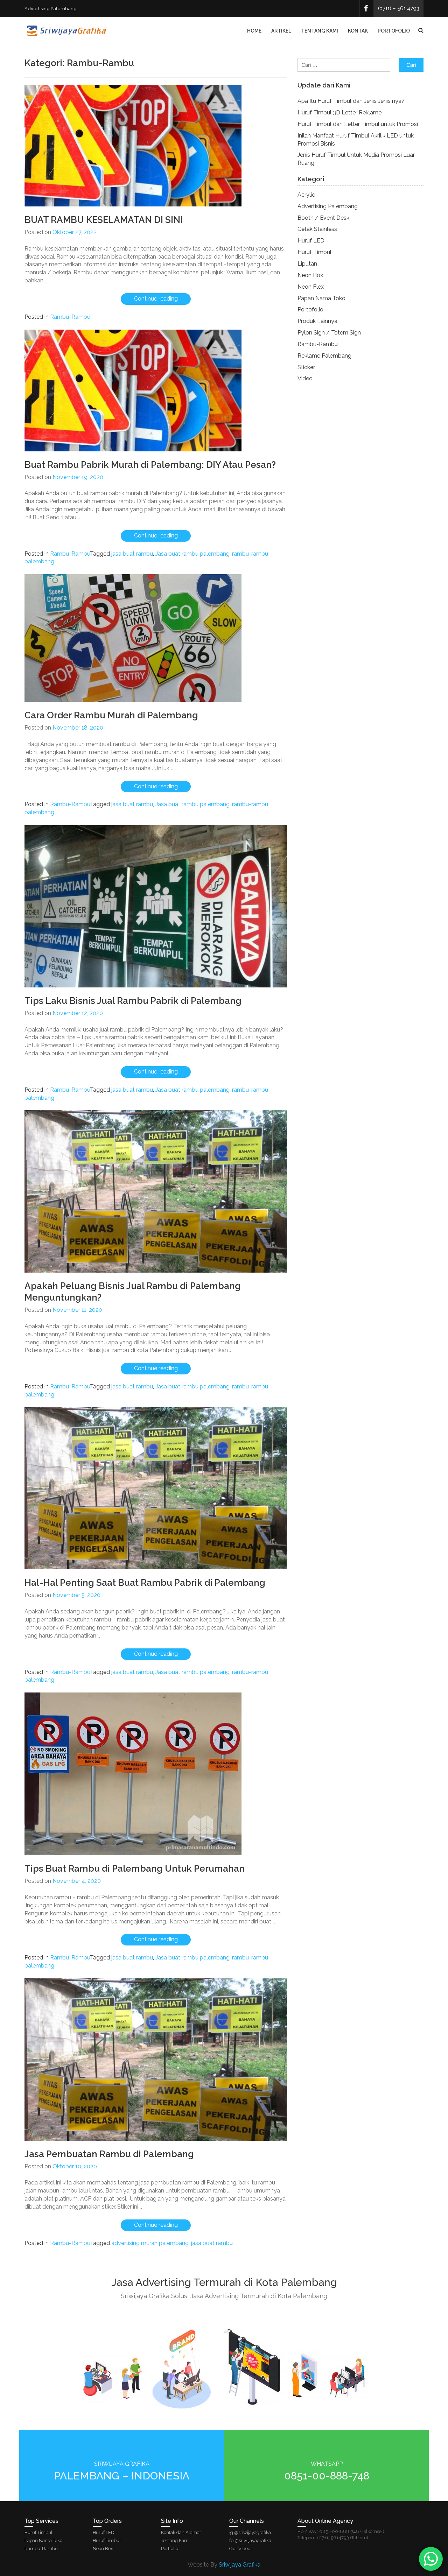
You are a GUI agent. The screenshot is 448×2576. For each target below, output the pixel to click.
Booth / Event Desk (323, 218)
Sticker (306, 367)
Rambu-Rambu (70, 317)
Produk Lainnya (317, 321)
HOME (254, 31)
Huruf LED (311, 241)
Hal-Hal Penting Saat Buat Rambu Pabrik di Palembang (145, 1583)
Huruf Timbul (314, 252)
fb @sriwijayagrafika (250, 2540)
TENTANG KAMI (320, 31)
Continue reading (162, 300)
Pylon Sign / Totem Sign (329, 333)
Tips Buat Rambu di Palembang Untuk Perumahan (135, 1868)
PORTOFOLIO (394, 31)
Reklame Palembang (324, 356)
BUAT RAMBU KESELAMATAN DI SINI (104, 220)
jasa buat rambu (132, 554)
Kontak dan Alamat (181, 2532)
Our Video (240, 2549)
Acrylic (306, 195)
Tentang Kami (175, 2540)
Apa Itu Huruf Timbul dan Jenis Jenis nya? (351, 101)
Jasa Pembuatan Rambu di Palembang (109, 2154)
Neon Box (310, 275)
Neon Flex (311, 287)
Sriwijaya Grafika (240, 2565)
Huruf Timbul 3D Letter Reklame (339, 112)
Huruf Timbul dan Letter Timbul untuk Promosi (358, 124)
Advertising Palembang (328, 206)
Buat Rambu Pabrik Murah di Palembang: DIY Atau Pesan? (150, 465)
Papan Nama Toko (321, 298)
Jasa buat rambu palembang (192, 554)
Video (305, 378)
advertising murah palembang (150, 2243)
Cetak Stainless (317, 229)
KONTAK (358, 31)
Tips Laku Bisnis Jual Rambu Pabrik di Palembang (133, 1001)
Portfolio (170, 2549)
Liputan (307, 264)
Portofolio (310, 309)
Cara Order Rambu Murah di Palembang (111, 715)
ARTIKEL (281, 31)
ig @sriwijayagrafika (250, 2532)
